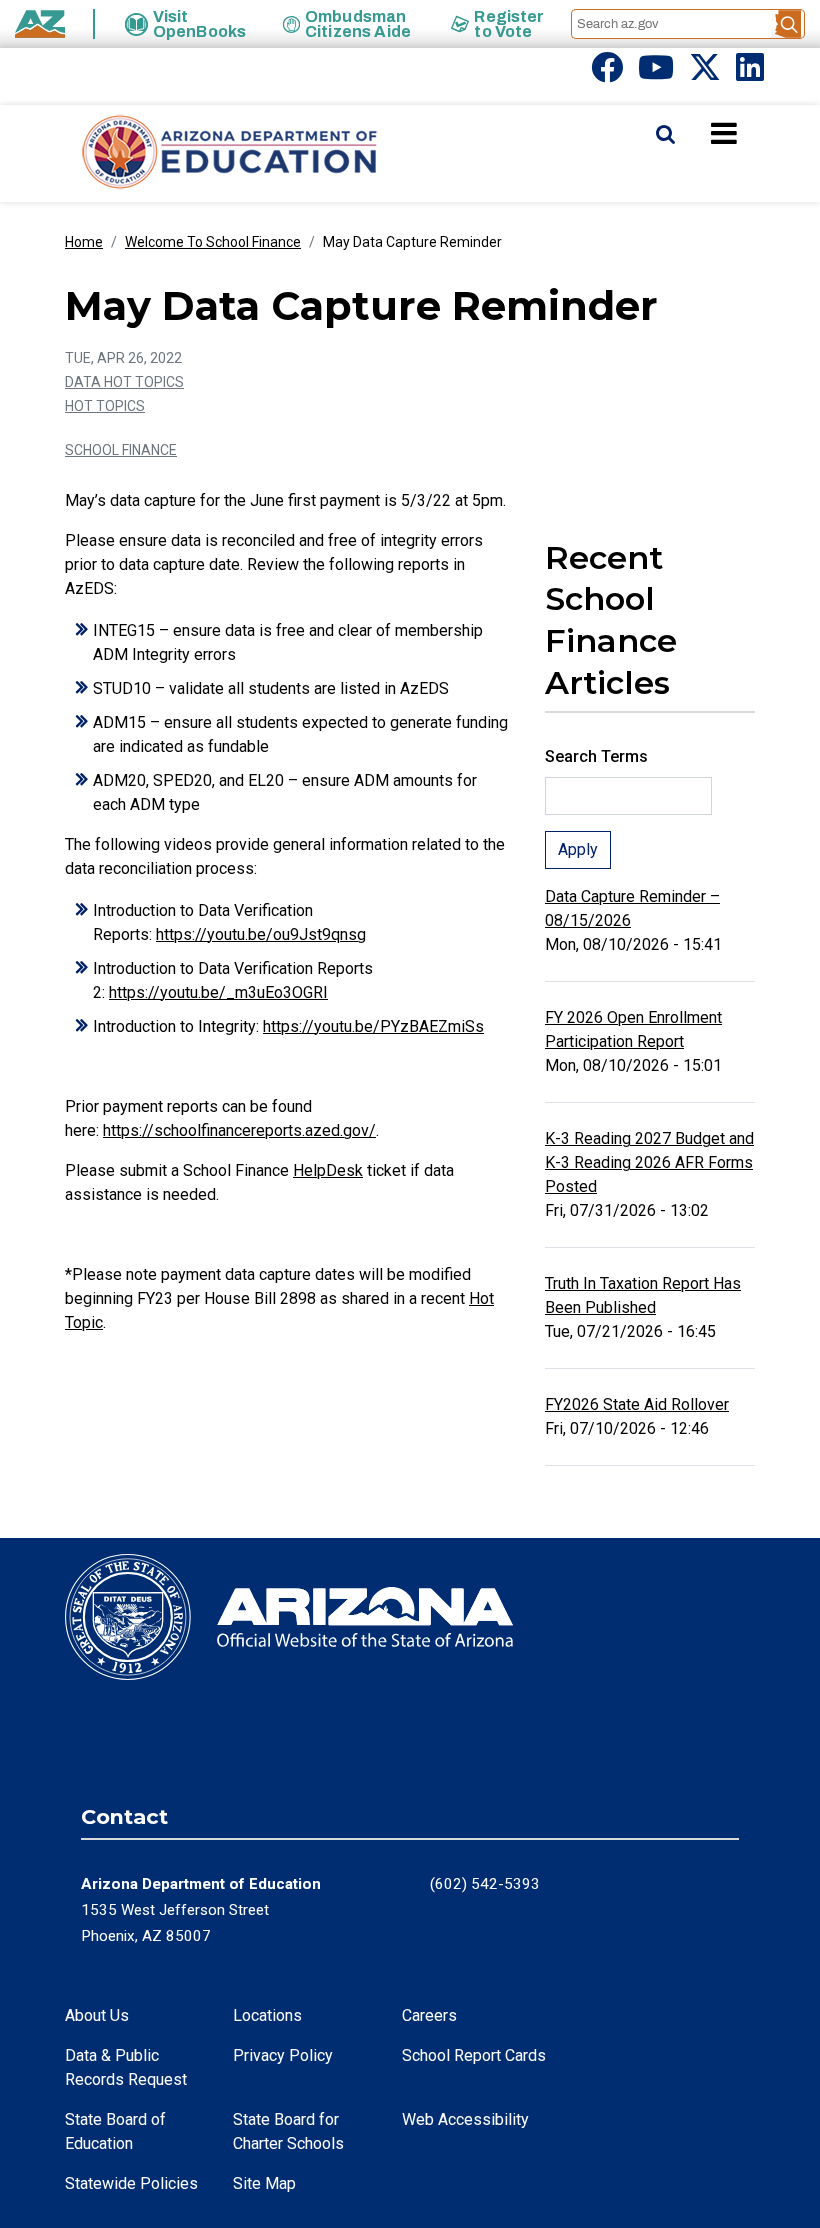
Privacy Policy (283, 2055)
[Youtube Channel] (656, 73)
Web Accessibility (465, 2119)
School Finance (121, 450)
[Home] (190, 153)
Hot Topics (105, 406)
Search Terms (596, 756)
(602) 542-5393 (485, 1884)
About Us (97, 2015)
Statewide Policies (131, 2183)
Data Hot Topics (124, 382)
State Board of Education (115, 2131)
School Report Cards (474, 2055)
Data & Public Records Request (126, 2067)
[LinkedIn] (750, 73)
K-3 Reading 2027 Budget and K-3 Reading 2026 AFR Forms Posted (649, 1162)
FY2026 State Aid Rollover (637, 1404)
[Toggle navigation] (758, 133)
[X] (705, 73)
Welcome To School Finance (213, 242)
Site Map (264, 2183)
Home (84, 242)
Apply (578, 849)
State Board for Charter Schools (288, 2131)
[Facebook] (607, 73)
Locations (267, 2015)
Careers (429, 2015)
